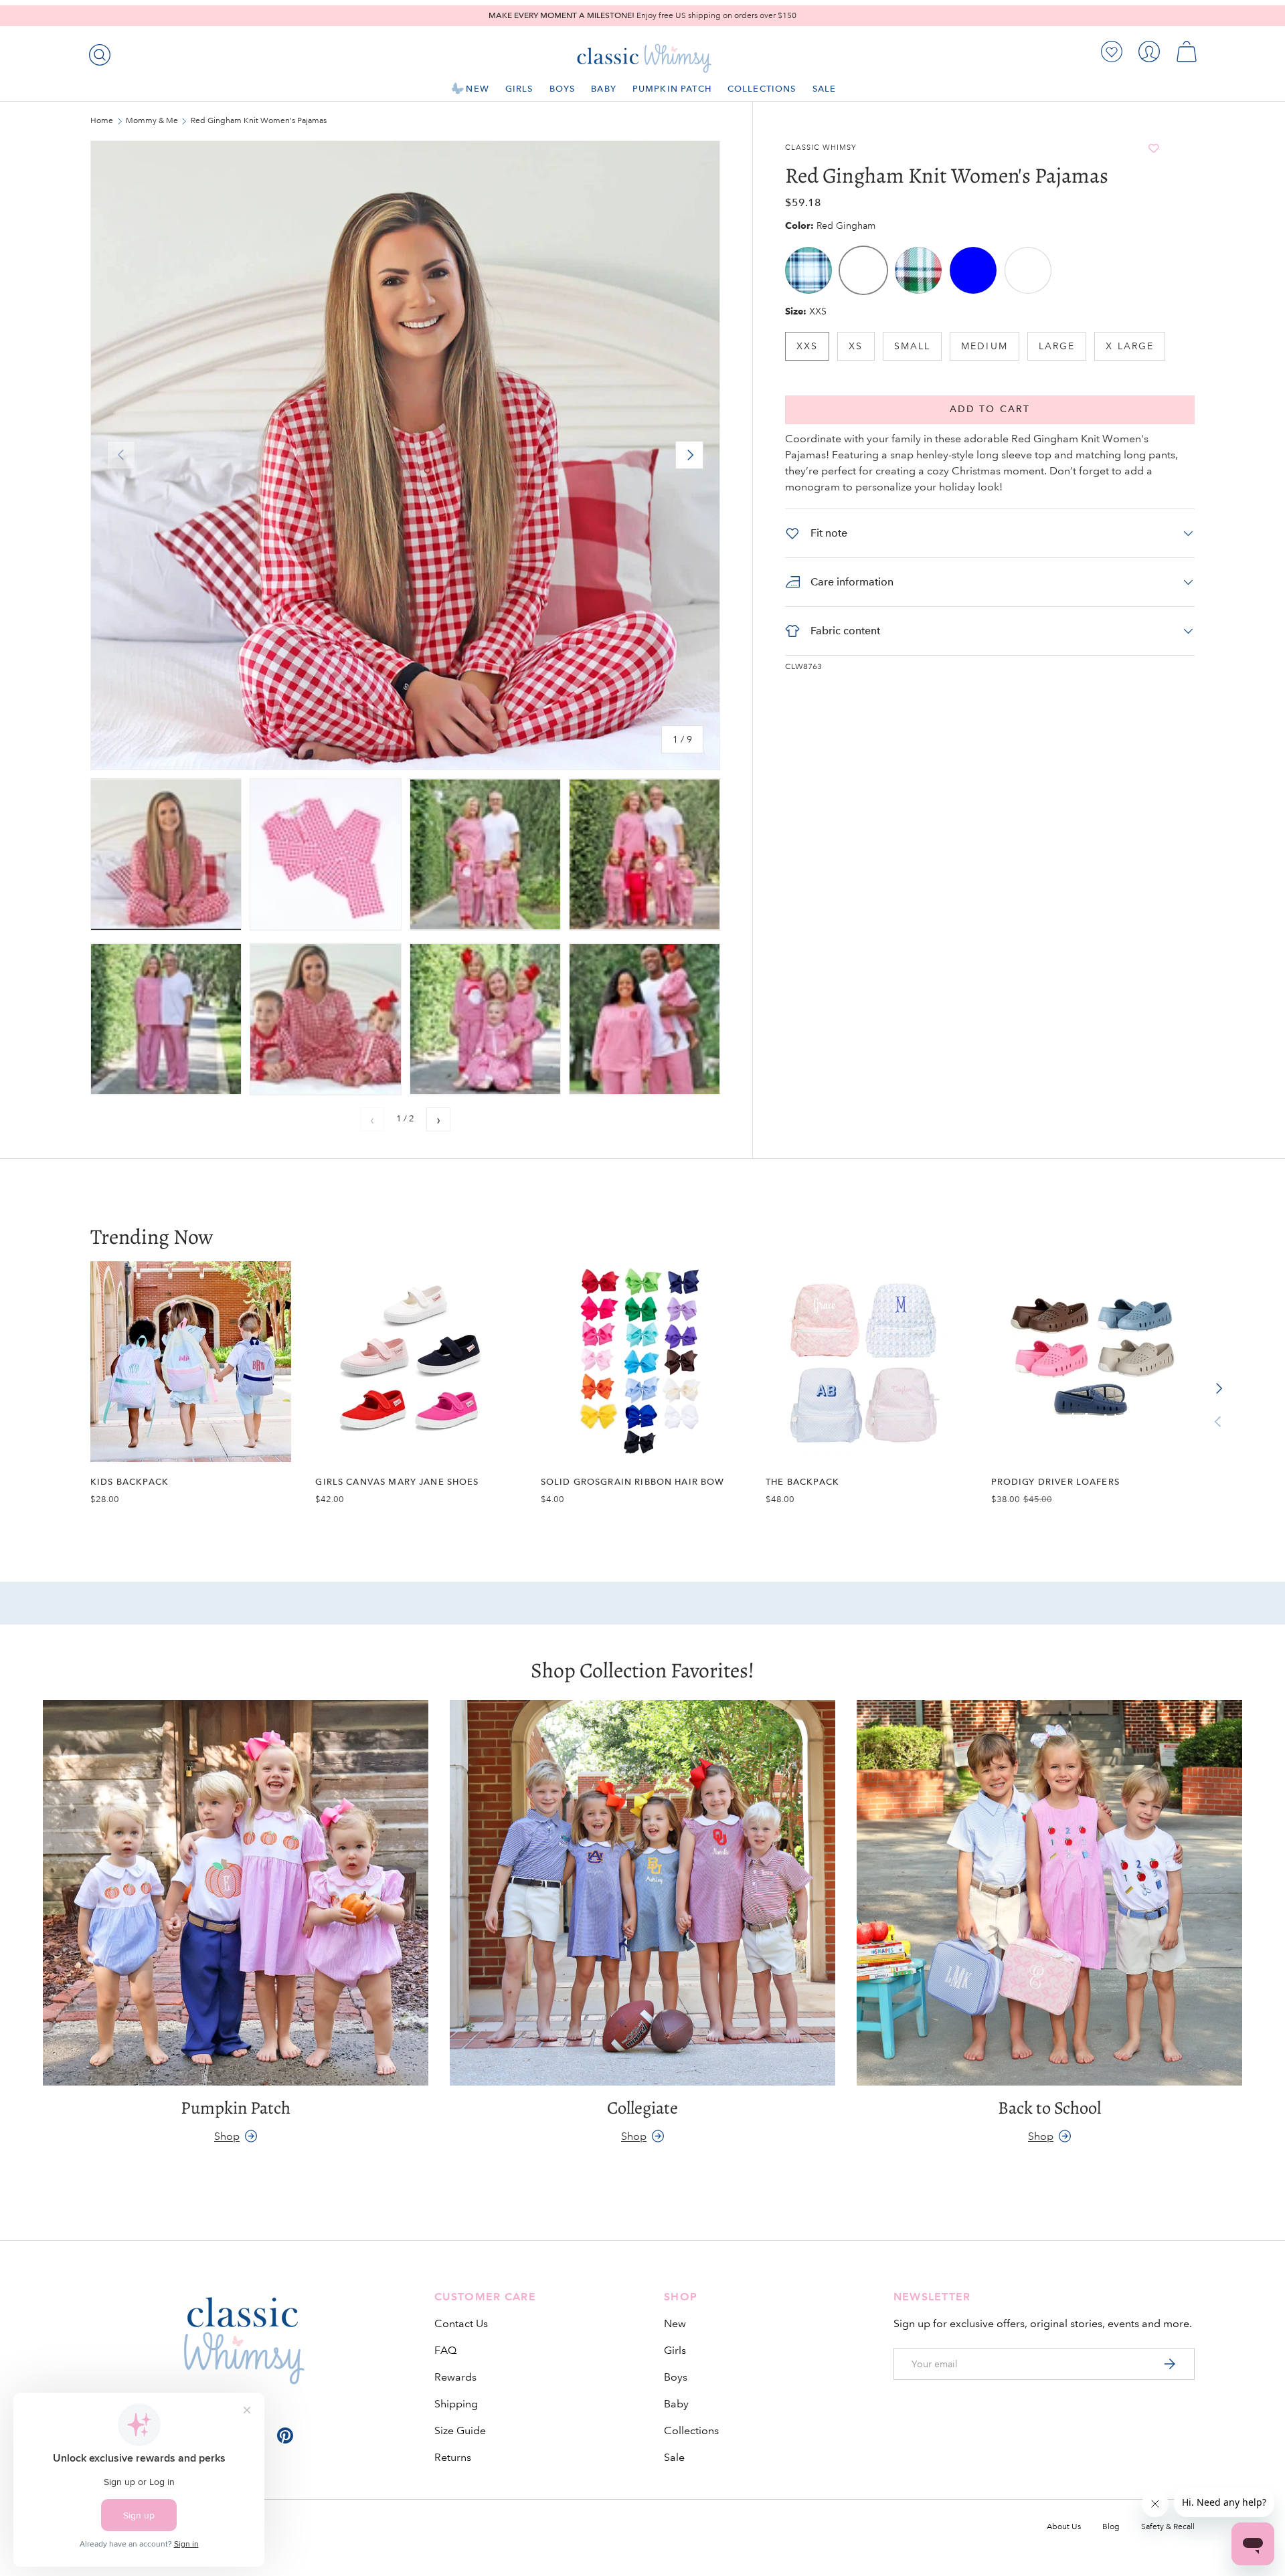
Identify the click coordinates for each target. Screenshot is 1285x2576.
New (477, 89)
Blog (1111, 2527)
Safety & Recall (1168, 2527)
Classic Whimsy (821, 148)
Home (102, 121)
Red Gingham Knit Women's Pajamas (259, 121)
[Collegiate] (642, 1893)
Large (1057, 346)
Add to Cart (990, 409)
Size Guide (460, 2430)
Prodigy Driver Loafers (1055, 1482)
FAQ (445, 2350)
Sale (825, 89)
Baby (604, 89)
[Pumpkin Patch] (236, 1893)
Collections (762, 89)
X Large (1130, 346)
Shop (227, 2135)
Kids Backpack (130, 1482)
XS (856, 346)
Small (913, 346)
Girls (519, 89)
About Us (1064, 2527)
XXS (807, 346)
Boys (563, 89)
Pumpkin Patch (672, 89)
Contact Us (461, 2323)
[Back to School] (1049, 1893)
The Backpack (802, 1482)
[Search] (97, 52)
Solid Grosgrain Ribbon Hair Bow (633, 1482)
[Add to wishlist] (1154, 148)
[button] (1187, 52)
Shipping (456, 2404)
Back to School (1049, 2108)
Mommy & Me (152, 121)
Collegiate (642, 2108)
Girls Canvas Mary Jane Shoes (397, 1482)
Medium (984, 346)
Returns (453, 2457)
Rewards (455, 2377)
